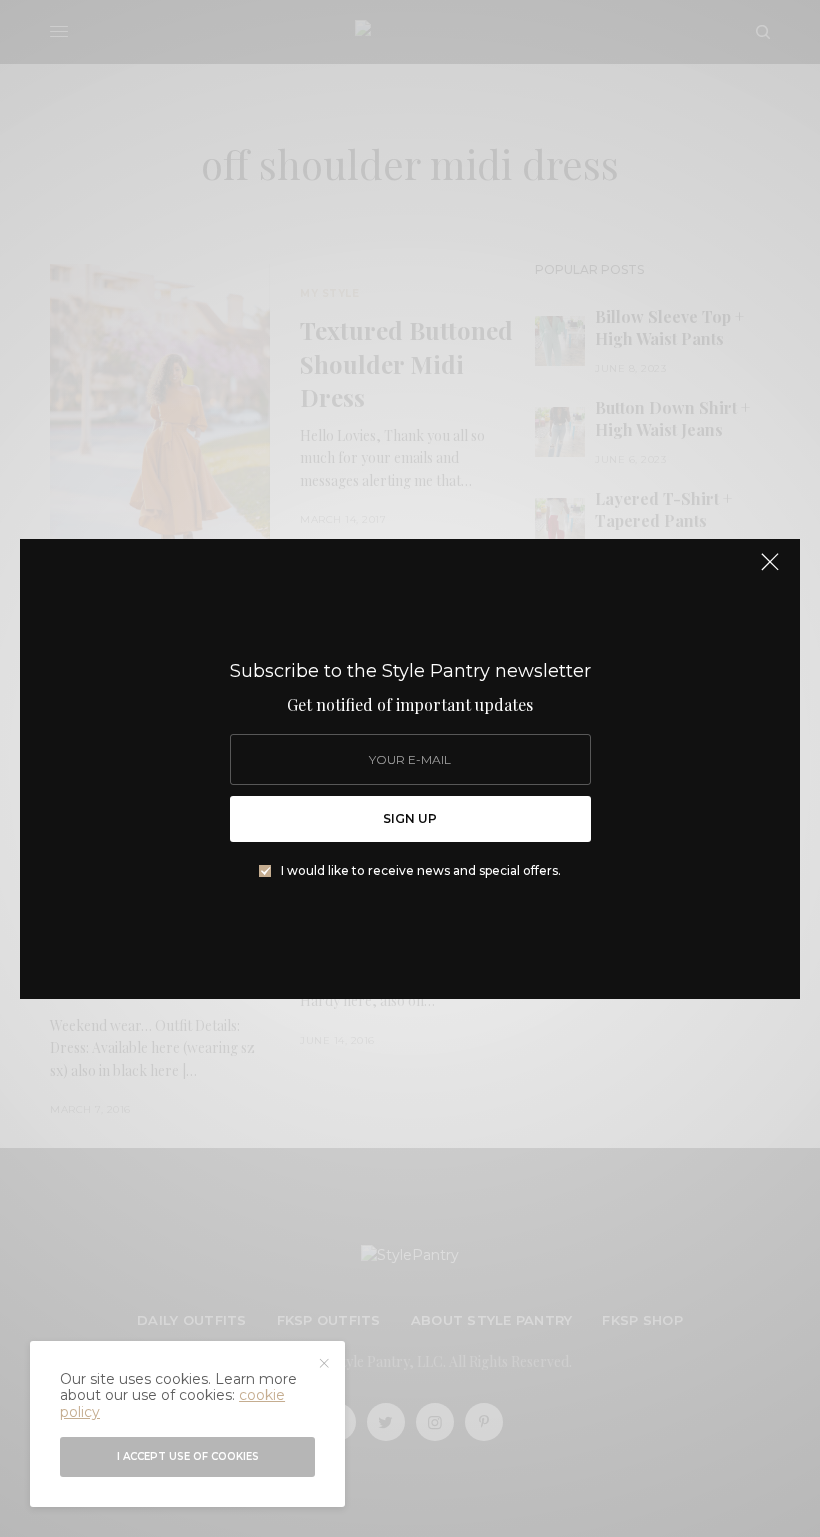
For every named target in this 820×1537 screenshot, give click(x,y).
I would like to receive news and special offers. (421, 871)
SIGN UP (410, 818)
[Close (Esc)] (770, 571)
